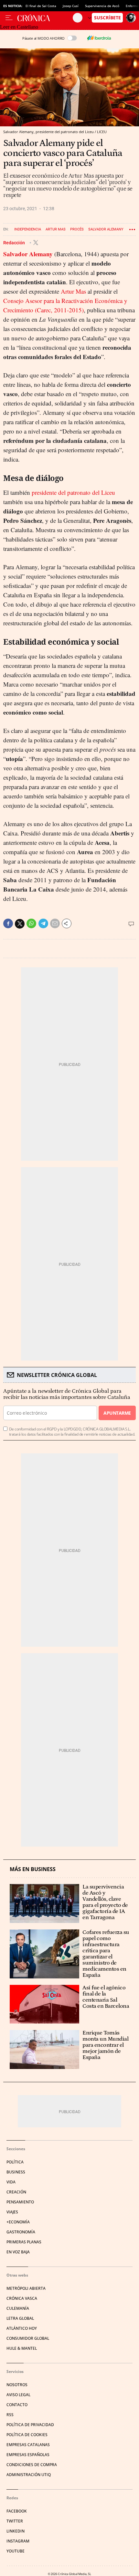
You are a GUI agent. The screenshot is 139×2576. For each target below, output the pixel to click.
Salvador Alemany (106, 229)
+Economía (18, 2222)
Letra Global (20, 2318)
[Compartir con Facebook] (8, 923)
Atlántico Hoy (22, 2328)
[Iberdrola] (99, 38)
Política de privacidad (30, 2425)
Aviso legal (18, 2395)
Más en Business (33, 1869)
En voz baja (18, 2252)
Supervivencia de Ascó (102, 6)
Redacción (15, 243)
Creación (16, 2192)
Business (16, 2172)
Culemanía (18, 2308)
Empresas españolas (28, 2455)
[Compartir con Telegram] (43, 923)
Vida (11, 2182)
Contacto (17, 2405)
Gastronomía (21, 2232)
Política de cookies (27, 2435)
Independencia (28, 229)
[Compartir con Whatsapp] (31, 923)
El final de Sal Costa (41, 6)
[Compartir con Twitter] (20, 924)
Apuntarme (117, 1413)
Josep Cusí (71, 6)
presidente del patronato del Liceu (73, 492)
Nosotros (17, 2385)
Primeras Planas (24, 2242)
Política (15, 2162)
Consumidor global (28, 2338)
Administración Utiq (29, 2475)
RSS (10, 2415)
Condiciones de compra (32, 2465)
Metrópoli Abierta (26, 2288)
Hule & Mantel (22, 2348)
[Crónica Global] (45, 18)
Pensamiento (20, 2202)
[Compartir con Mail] (55, 923)
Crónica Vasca (22, 2298)
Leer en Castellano (19, 27)
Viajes (12, 2212)
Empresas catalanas (28, 2445)
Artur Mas (56, 229)
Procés (77, 229)
